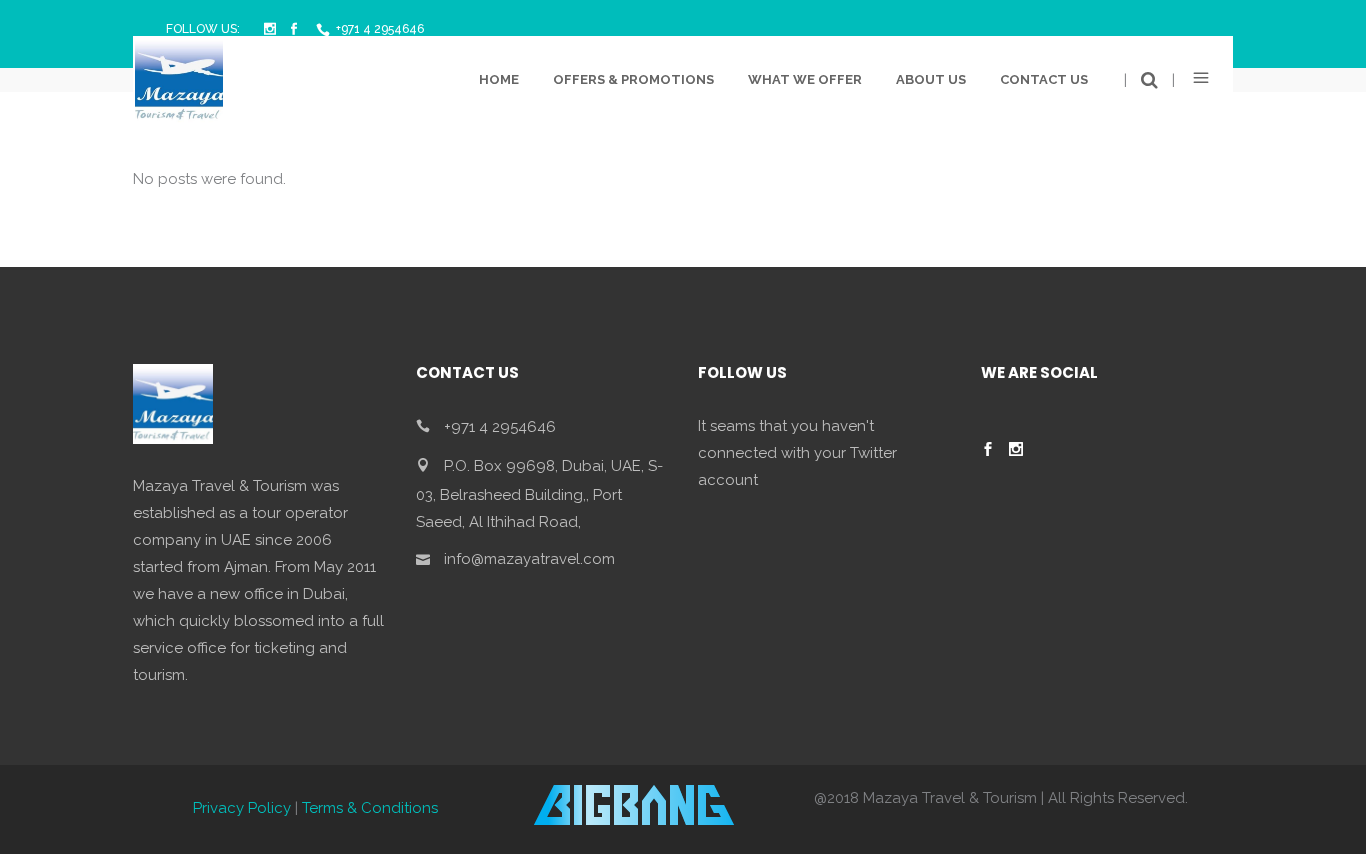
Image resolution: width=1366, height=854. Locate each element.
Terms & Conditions (370, 808)
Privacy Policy (242, 808)
